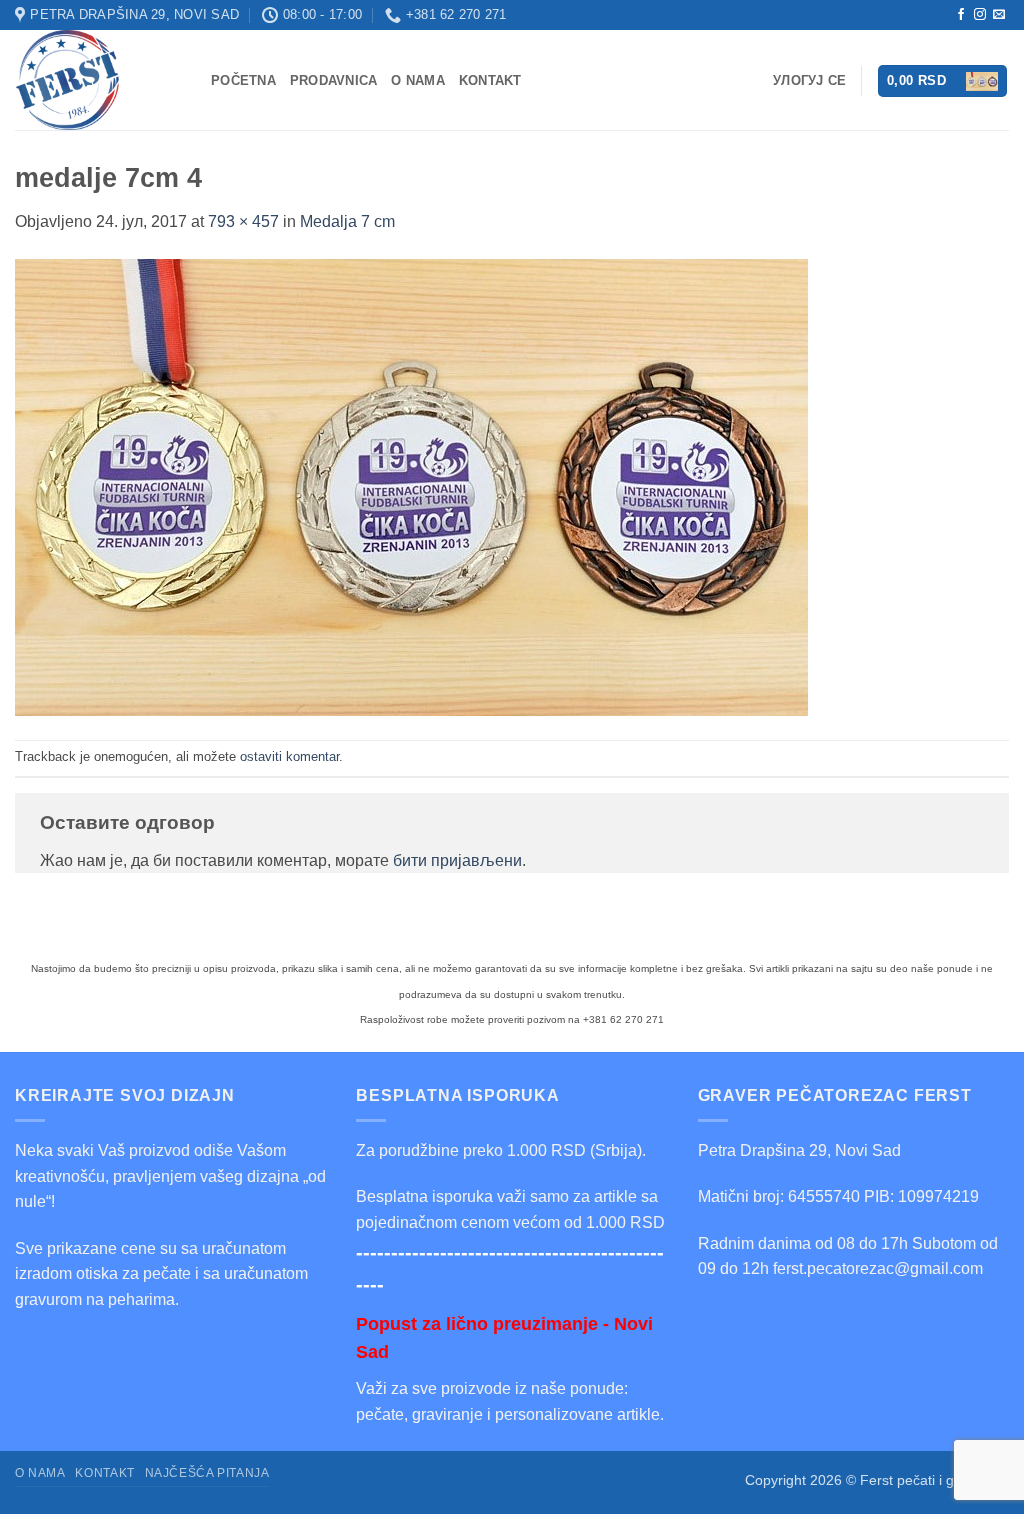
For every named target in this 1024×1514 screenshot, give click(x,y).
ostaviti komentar (289, 756)
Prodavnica (334, 80)
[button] (942, 81)
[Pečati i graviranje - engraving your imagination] (98, 80)
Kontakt (490, 80)
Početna (243, 80)
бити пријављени (457, 860)
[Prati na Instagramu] (980, 15)
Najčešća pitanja (207, 1473)
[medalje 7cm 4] (411, 486)
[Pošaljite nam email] (999, 15)
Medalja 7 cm (347, 221)
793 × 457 (243, 221)
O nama (418, 80)
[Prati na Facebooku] (961, 15)
